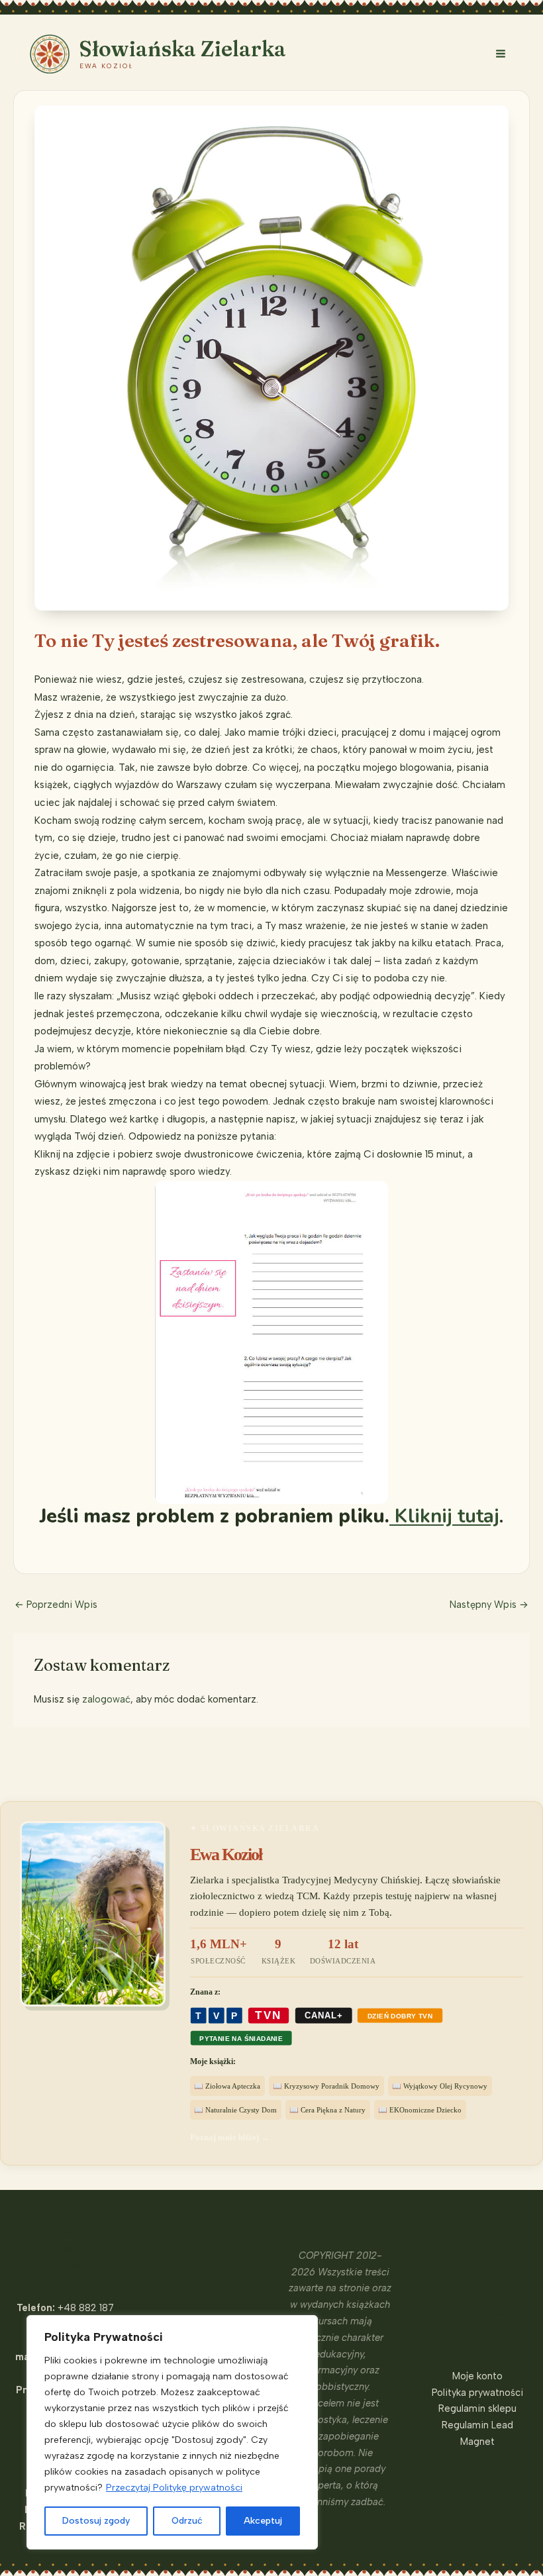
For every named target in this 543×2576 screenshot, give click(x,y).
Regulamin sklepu (477, 2408)
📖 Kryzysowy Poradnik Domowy (326, 2086)
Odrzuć (187, 2521)
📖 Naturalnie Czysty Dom (235, 2110)
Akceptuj (263, 2521)
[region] (172, 2432)
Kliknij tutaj (444, 1516)
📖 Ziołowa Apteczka (227, 2086)
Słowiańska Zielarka (183, 49)
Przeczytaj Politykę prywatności (174, 2488)
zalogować (106, 1699)
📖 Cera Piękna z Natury (327, 2110)
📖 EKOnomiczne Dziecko (420, 2110)
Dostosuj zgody (96, 2521)
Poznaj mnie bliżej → (230, 2137)
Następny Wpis (489, 1605)
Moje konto (477, 2376)
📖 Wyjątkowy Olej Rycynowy (440, 2086)
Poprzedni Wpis (56, 1605)
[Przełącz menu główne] (501, 54)
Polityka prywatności (477, 2393)
